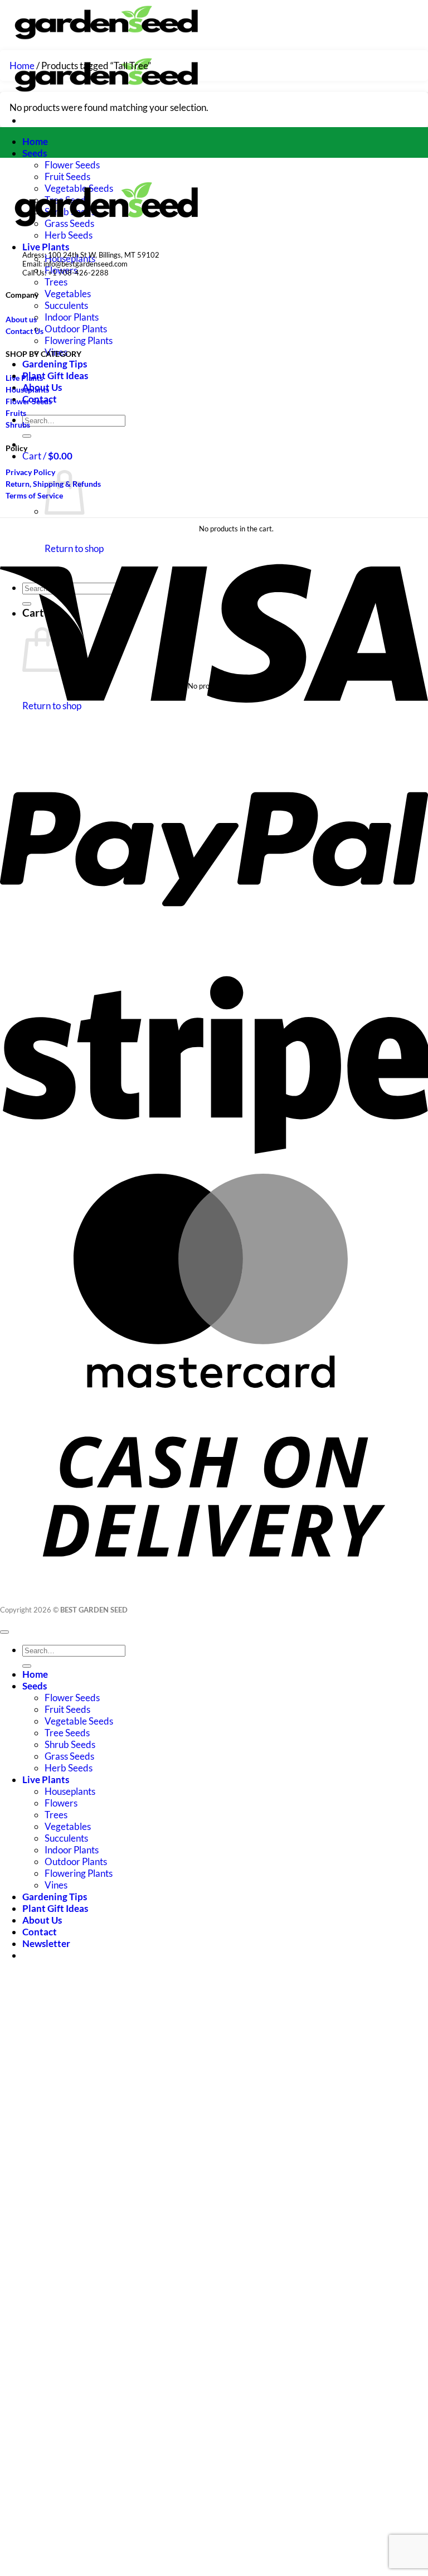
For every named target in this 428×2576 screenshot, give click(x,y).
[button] (47, 456)
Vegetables (68, 294)
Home (35, 141)
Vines (56, 1885)
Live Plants (46, 247)
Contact (40, 1932)
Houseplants (70, 1791)
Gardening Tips (55, 364)
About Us (42, 1920)
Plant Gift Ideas (55, 376)
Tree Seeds (67, 1733)
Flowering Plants (79, 340)
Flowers (61, 1803)
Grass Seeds (69, 1756)
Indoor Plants (72, 317)
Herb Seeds (69, 1768)
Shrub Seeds (70, 1744)
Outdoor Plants (76, 329)
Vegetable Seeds (79, 1721)
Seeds (35, 153)
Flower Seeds (72, 165)
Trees (56, 282)
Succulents (66, 305)
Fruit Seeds (67, 1709)
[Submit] (27, 436)
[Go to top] (4, 1632)
